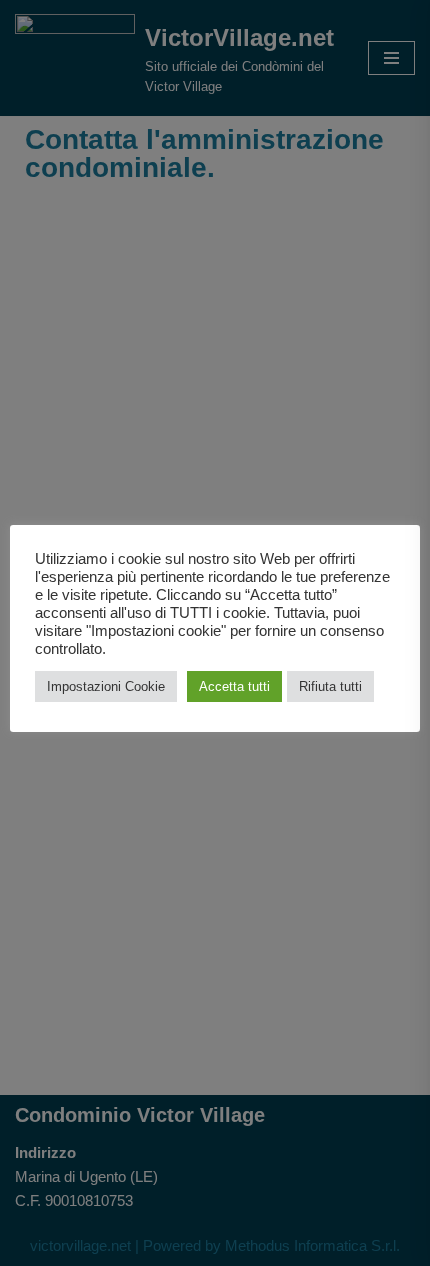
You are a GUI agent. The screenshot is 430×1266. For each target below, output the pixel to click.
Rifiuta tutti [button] (330, 686)
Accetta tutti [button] (234, 686)
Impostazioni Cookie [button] (106, 686)
